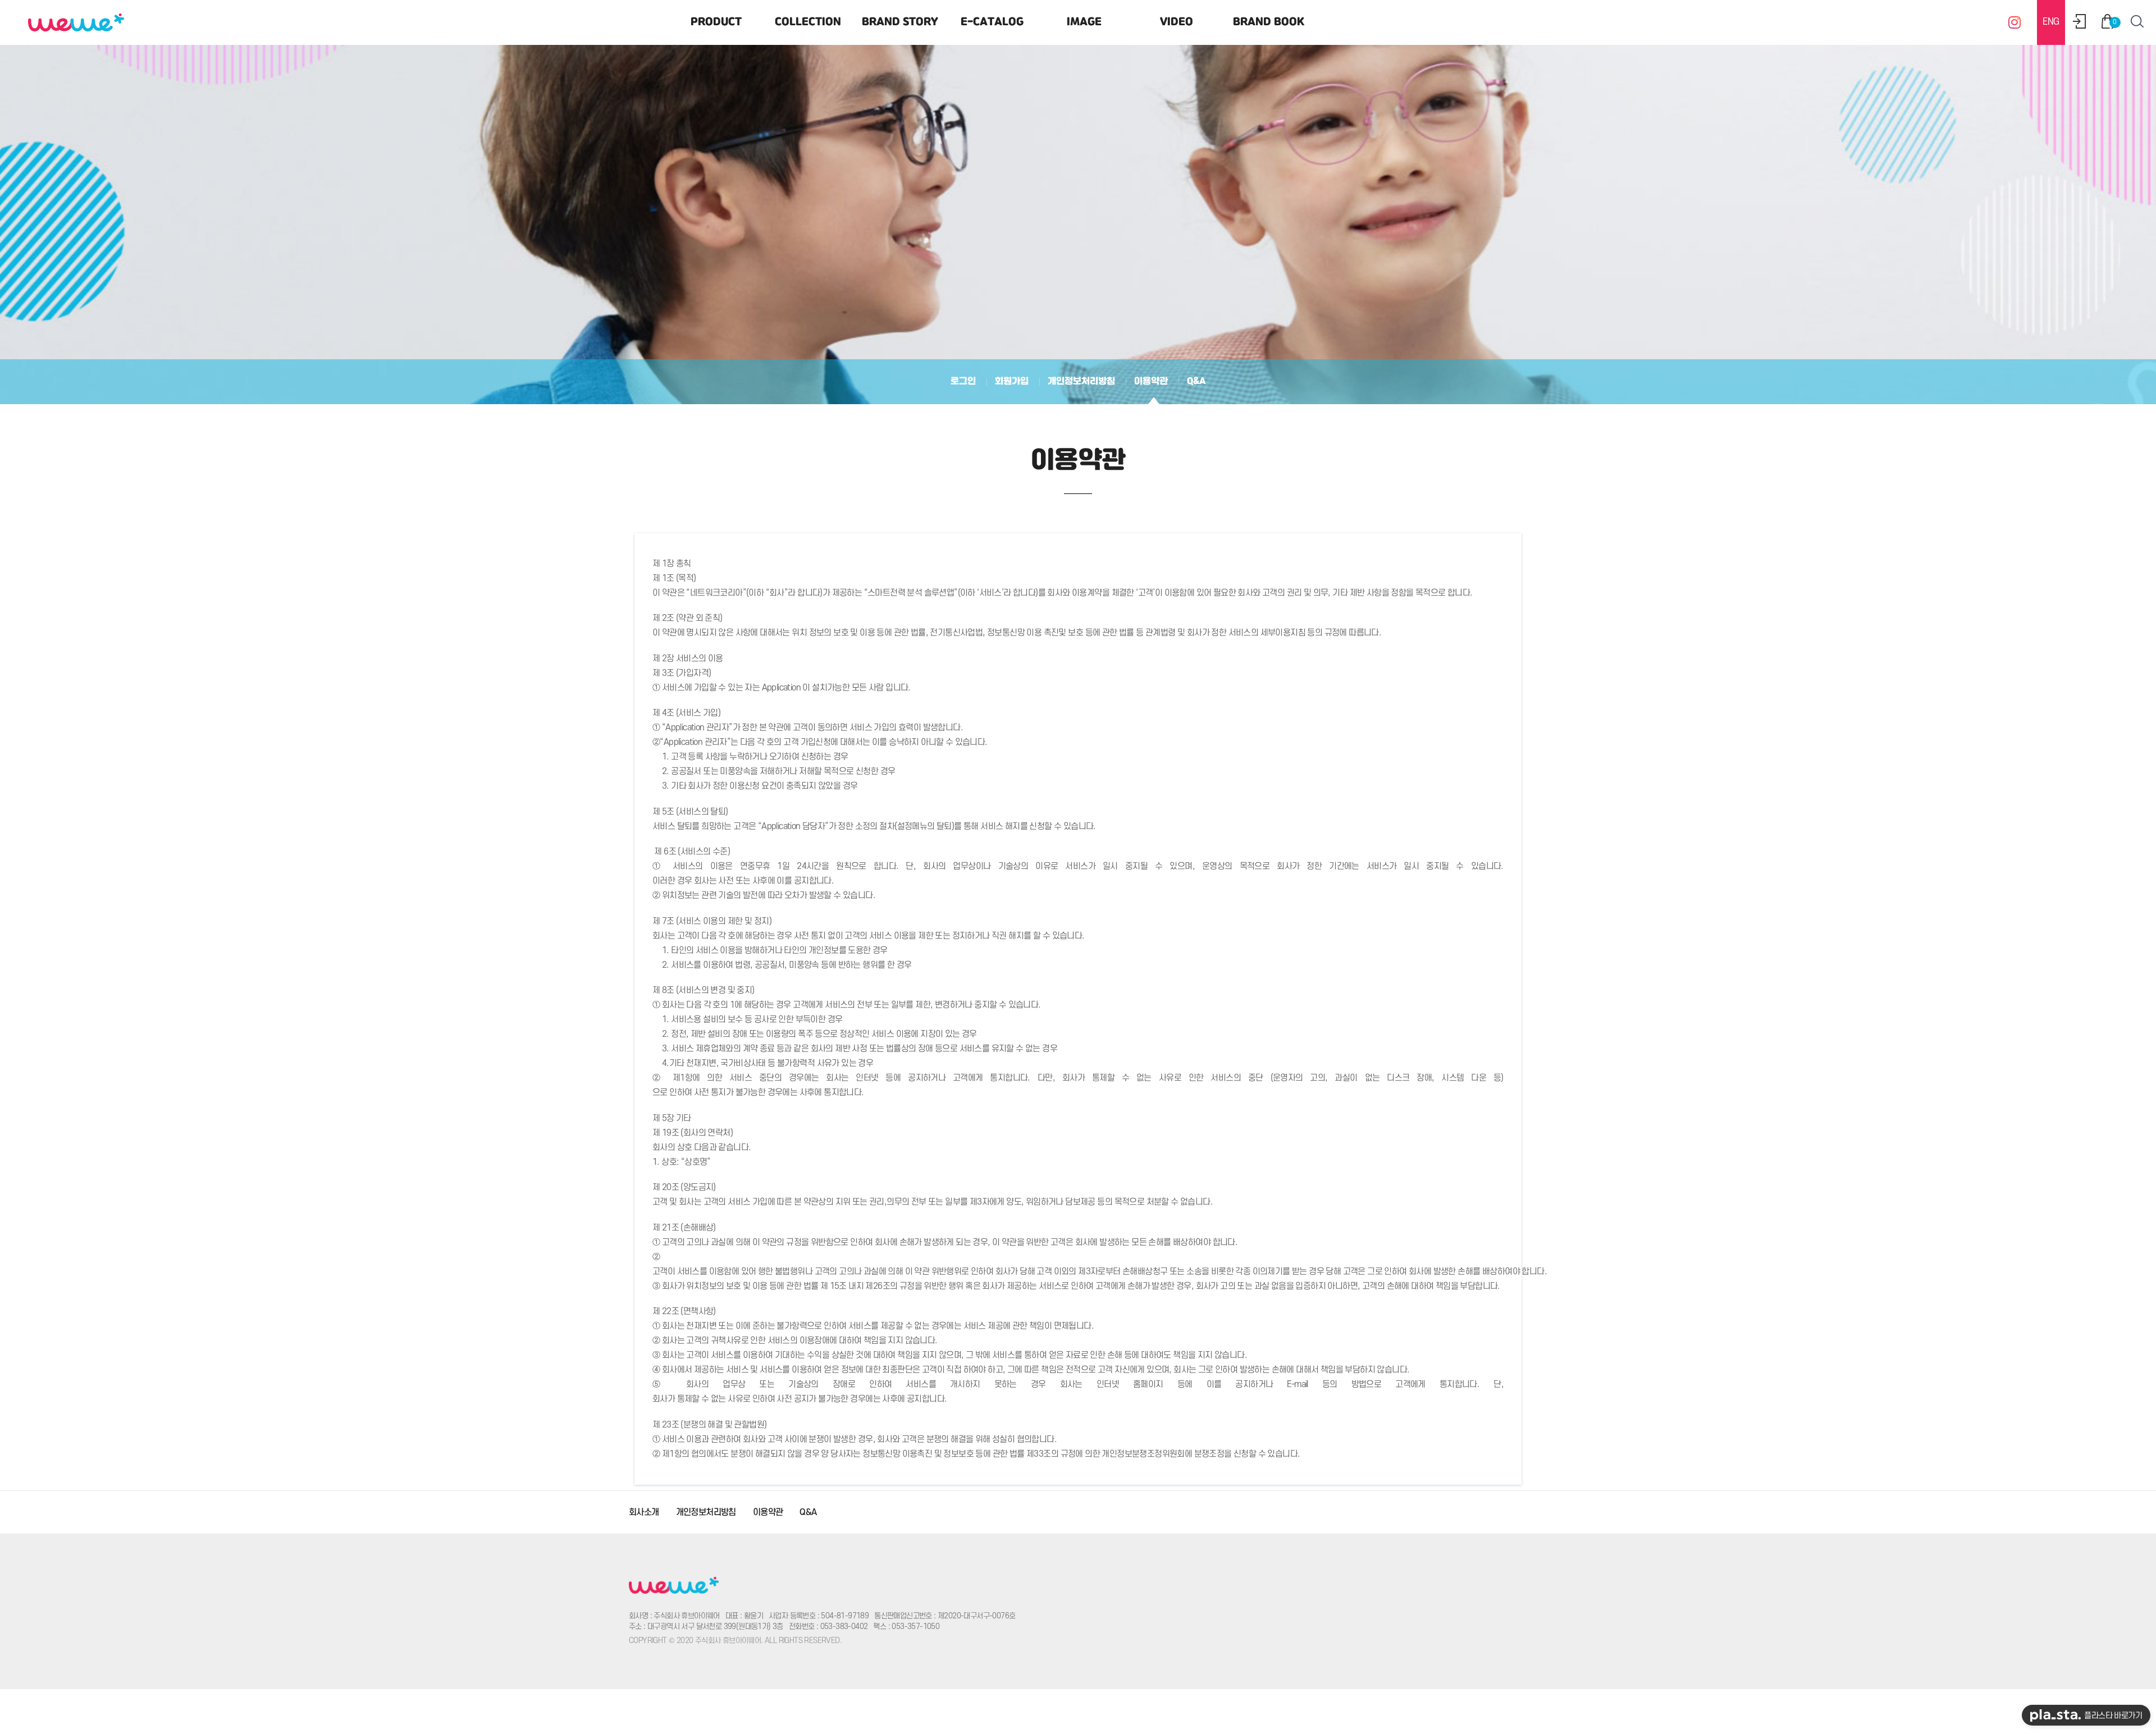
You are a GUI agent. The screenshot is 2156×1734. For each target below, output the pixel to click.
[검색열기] (2137, 21)
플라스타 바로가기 (2111, 1716)
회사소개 (644, 1512)
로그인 (963, 381)
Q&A (1196, 381)
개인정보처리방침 (1081, 381)
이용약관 (1151, 381)
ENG (2051, 22)
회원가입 (1012, 381)
